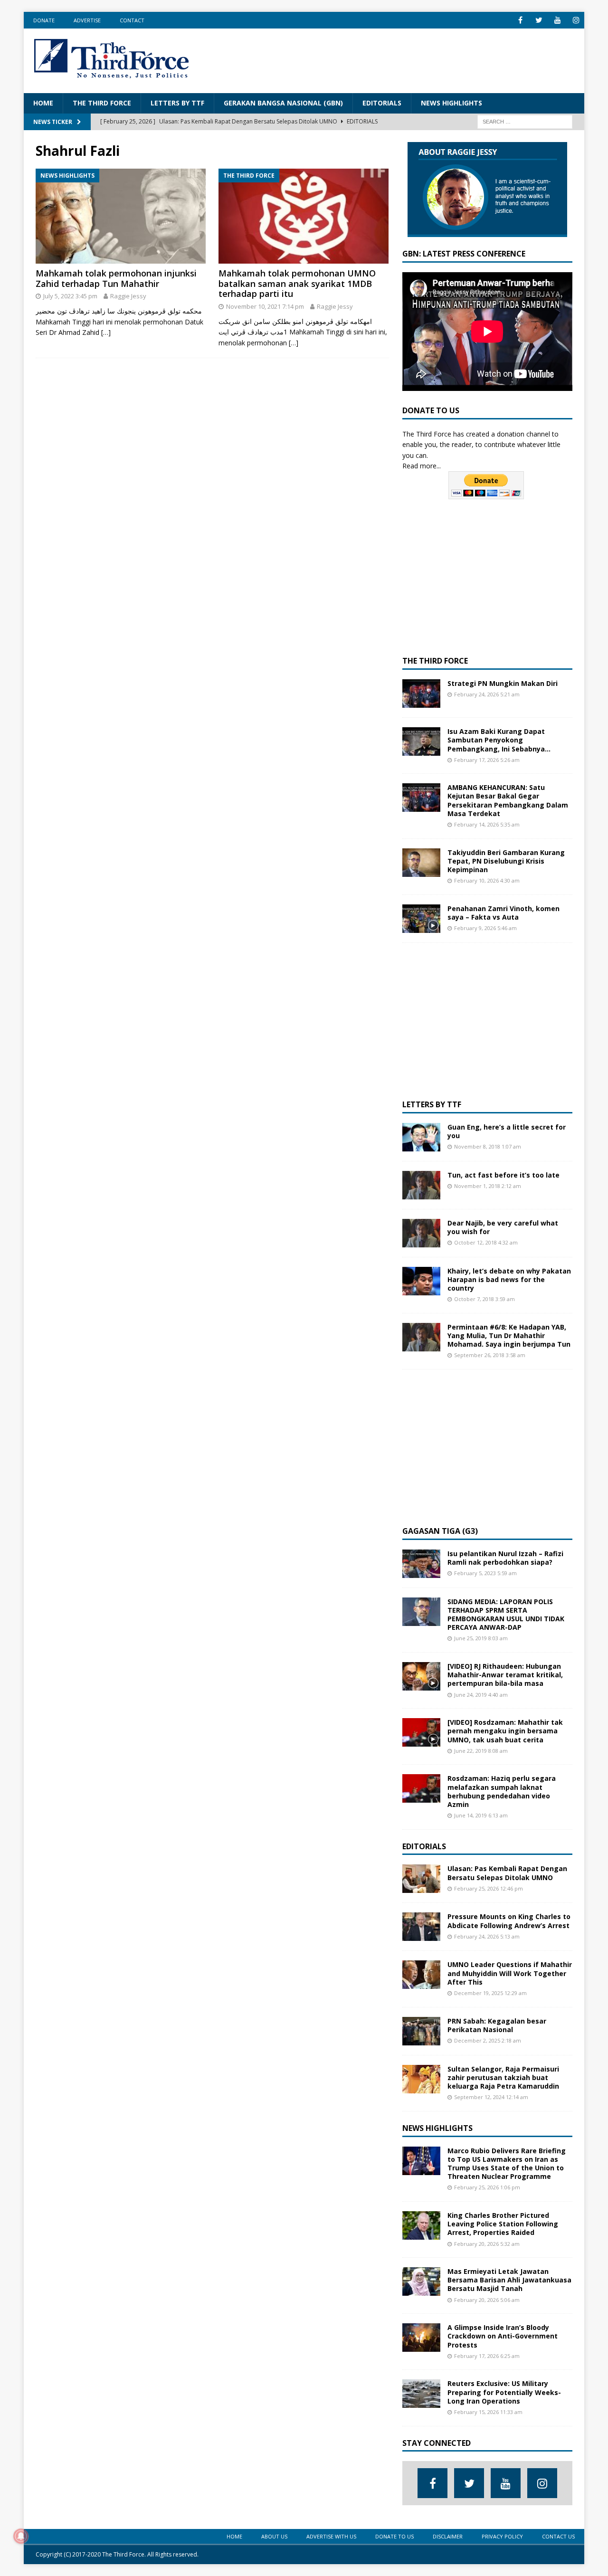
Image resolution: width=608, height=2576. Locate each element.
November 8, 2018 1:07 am (488, 1146)
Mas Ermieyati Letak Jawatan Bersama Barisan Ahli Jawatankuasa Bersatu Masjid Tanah (509, 2280)
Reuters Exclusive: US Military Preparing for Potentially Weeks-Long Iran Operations (504, 2392)
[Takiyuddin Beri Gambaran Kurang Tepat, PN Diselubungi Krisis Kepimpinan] (421, 863)
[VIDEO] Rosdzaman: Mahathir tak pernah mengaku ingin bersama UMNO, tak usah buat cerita (505, 1731)
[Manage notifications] (21, 2536)
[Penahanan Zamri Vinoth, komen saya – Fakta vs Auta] (421, 919)
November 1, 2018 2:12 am (488, 1186)
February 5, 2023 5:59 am (485, 1573)
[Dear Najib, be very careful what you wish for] (421, 1233)
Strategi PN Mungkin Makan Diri (503, 683)
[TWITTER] (539, 20)
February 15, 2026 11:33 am (488, 2412)
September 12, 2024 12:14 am (491, 2097)
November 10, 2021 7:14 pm (265, 306)
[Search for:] (525, 121)
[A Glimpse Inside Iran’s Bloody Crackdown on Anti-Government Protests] (421, 2338)
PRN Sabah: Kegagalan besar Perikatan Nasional (497, 2025)
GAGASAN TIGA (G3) (440, 1531)
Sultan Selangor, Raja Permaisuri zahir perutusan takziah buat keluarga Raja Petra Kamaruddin (503, 2077)
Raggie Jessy (128, 296)
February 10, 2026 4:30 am (487, 880)
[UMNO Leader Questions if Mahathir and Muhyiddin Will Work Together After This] (421, 1975)
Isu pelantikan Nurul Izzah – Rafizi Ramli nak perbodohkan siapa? (505, 1558)
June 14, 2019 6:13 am (481, 1815)
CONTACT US (558, 2536)
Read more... (422, 466)
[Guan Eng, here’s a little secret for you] (421, 1137)
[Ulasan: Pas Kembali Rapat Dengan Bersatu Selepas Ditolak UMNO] (421, 1879)
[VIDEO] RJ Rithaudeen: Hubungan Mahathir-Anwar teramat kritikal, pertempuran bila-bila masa (505, 1675)
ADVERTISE (87, 20)
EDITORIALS (382, 103)
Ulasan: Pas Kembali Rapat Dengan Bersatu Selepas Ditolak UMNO (507, 1873)
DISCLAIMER (448, 2536)
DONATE (44, 20)
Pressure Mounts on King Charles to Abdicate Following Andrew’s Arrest (509, 1921)
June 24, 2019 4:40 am (481, 1695)
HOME (43, 103)
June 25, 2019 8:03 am (481, 1638)
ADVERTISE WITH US (331, 2536)
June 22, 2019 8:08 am (481, 1751)
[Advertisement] (402, 59)
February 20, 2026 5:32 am (487, 2244)
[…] (106, 332)
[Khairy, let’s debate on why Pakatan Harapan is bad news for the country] (421, 1281)
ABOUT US (274, 2536)
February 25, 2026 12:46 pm (489, 1888)
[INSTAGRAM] (576, 20)
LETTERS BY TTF (177, 103)
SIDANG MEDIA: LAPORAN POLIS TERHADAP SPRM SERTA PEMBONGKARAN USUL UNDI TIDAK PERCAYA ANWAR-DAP (506, 1615)
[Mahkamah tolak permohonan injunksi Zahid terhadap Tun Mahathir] (121, 216)
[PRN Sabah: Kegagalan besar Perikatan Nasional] (421, 2031)
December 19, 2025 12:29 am (490, 1993)
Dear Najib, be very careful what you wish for (503, 1227)
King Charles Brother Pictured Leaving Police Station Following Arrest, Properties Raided (503, 2224)
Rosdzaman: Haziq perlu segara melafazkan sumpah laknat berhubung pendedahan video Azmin (502, 1791)
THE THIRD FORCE (102, 103)
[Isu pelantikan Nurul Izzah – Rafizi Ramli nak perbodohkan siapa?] (421, 1564)
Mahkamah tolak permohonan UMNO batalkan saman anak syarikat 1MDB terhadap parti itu (297, 283)
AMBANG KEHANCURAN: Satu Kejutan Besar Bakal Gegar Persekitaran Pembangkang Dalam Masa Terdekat (508, 800)
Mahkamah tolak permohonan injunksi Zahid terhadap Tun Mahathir (116, 278)
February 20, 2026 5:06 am (487, 2300)
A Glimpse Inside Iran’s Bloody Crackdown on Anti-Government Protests (503, 2336)
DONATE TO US (394, 2536)
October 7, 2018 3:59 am (484, 1299)
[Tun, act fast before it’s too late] (421, 1185)
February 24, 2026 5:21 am (487, 694)
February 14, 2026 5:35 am (487, 824)
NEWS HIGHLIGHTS (451, 103)
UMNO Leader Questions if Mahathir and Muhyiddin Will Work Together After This (510, 1973)
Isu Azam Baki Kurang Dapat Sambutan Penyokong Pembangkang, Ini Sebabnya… (499, 740)
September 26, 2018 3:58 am (490, 1355)
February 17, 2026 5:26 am (487, 760)
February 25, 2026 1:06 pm (487, 2187)
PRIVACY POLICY (502, 2536)
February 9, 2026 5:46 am (485, 928)
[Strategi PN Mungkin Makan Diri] (421, 694)
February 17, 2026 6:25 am (487, 2356)
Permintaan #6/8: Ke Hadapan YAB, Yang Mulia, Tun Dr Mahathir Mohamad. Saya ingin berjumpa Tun (509, 1336)
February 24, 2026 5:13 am (487, 1936)
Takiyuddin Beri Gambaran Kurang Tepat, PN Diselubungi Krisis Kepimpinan (506, 861)
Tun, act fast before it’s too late (503, 1175)
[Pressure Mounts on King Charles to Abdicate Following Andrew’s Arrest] (421, 1927)
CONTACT (132, 20)
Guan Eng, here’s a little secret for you (507, 1131)
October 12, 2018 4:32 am (486, 1242)
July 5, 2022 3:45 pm (70, 296)
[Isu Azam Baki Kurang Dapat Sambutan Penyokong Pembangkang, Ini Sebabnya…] (421, 741)
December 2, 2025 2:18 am (488, 2040)
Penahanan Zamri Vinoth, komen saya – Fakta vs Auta (503, 913)
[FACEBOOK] (520, 20)
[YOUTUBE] (557, 20)
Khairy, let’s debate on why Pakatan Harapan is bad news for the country (509, 1279)
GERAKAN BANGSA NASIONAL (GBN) (283, 103)
